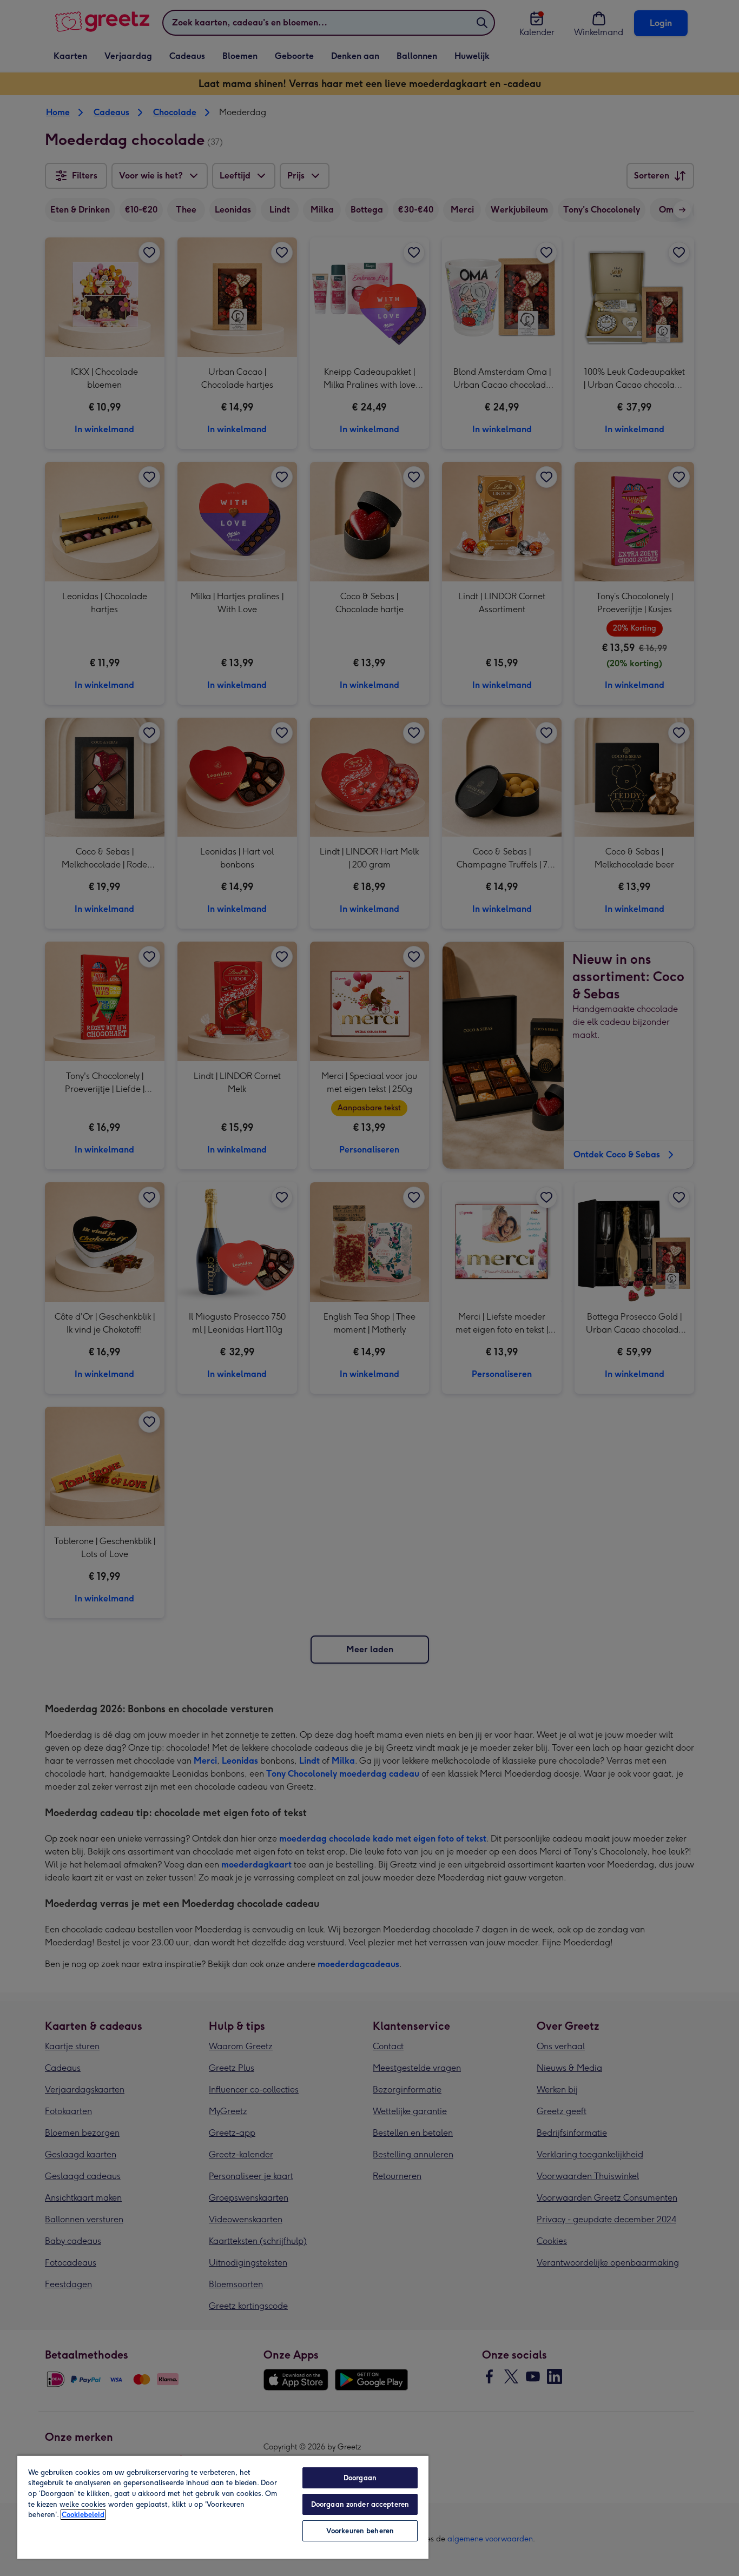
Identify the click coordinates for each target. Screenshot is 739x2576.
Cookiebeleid (83, 2515)
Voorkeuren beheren (360, 2531)
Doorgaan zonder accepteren (360, 2504)
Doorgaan (360, 2478)
